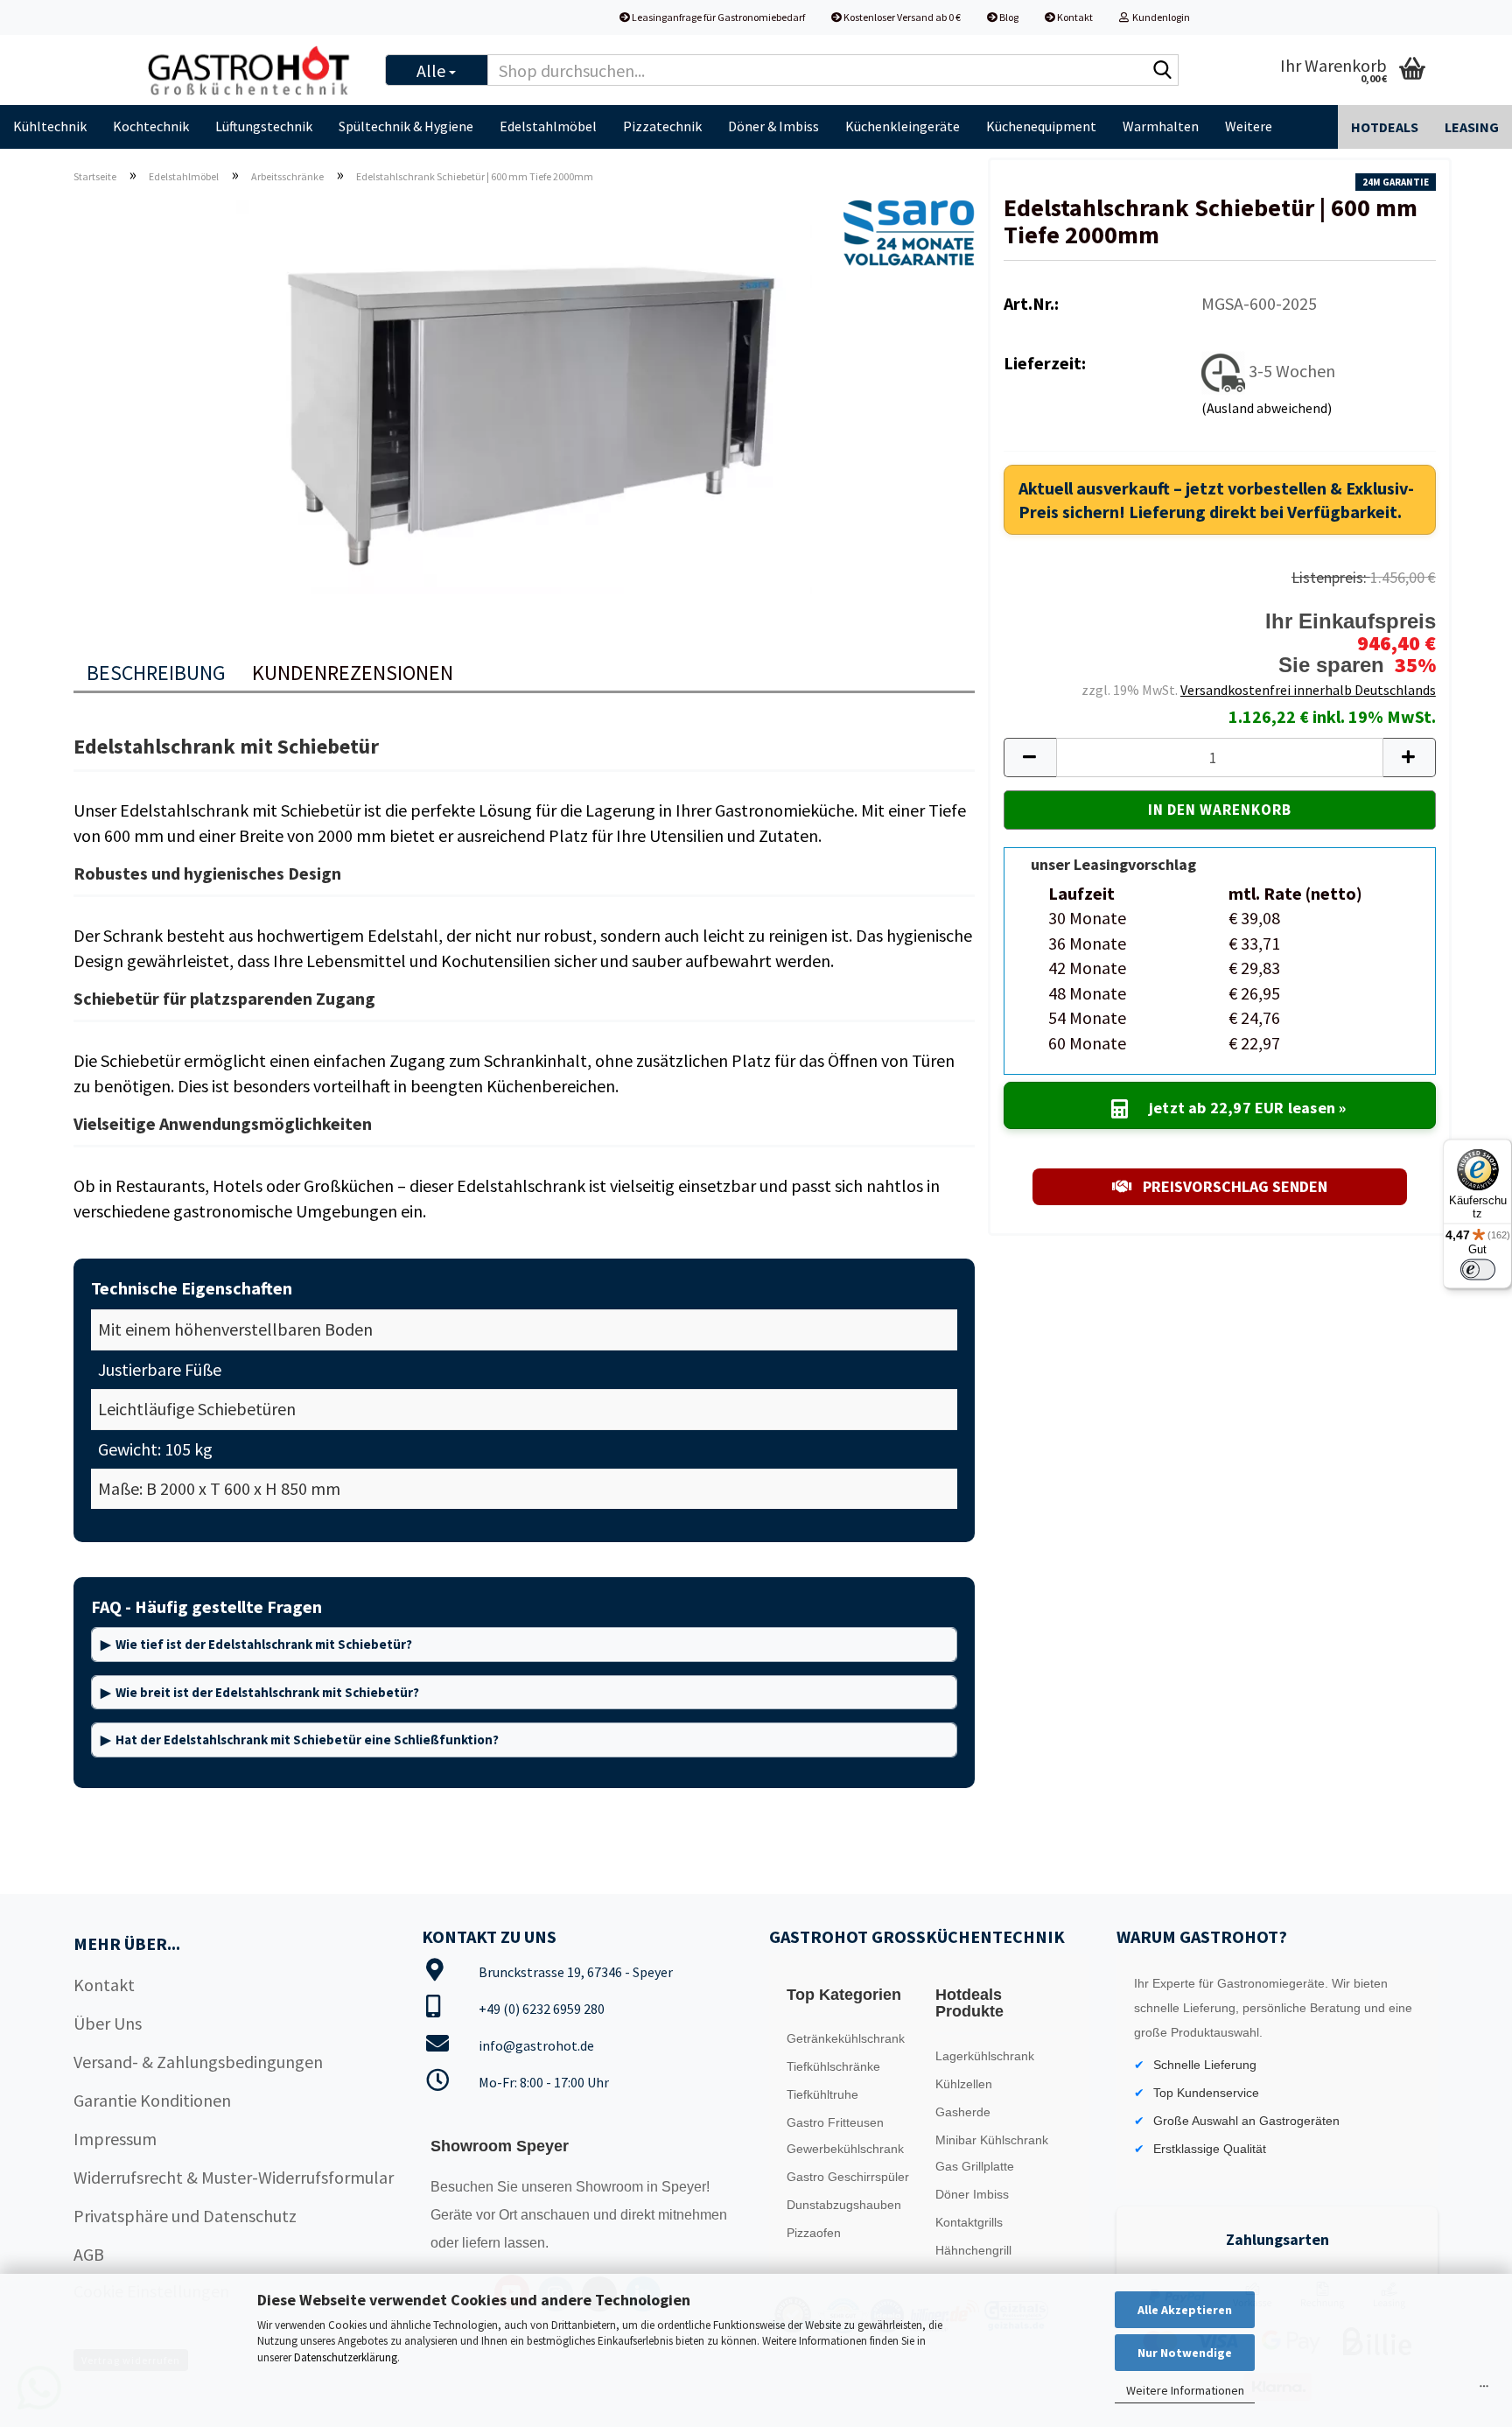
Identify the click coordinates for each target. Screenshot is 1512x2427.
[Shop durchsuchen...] (1162, 71)
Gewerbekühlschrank (845, 2149)
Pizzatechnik (662, 126)
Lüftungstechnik (264, 126)
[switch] (1478, 1269)
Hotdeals (1385, 127)
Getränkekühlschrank (846, 2038)
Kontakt (1074, 17)
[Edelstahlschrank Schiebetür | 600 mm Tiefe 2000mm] (524, 394)
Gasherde (963, 2112)
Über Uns (108, 2023)
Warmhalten (1161, 126)
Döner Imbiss (972, 2194)
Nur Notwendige (1185, 2353)
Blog (1008, 17)
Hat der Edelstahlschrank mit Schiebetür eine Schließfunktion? (307, 1740)
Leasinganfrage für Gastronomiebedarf (717, 17)
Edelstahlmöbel (548, 126)
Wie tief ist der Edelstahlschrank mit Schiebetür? (264, 1644)
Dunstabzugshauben (844, 2205)
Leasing (1472, 127)
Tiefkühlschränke (833, 2066)
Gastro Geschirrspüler (848, 2177)
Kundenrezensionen (353, 673)
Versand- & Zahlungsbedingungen (198, 2062)
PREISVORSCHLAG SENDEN (1233, 1186)
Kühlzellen (964, 2084)
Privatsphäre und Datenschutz (185, 2216)
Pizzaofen (814, 2233)
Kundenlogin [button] (1159, 17)
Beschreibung (156, 673)
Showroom (611, 2187)
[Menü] (1484, 2390)
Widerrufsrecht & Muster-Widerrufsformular (234, 2177)
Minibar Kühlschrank (992, 2140)
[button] (1030, 758)
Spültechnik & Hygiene (406, 126)
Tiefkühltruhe (822, 2094)
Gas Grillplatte (975, 2166)
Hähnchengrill (973, 2250)
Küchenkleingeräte (903, 126)
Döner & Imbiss (773, 126)
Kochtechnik (151, 126)
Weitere (1249, 126)
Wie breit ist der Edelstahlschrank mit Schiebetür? (267, 1692)
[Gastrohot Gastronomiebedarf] (250, 70)
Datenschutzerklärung (346, 2357)
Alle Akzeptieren (1185, 2310)
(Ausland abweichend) (1267, 408)
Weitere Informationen (1185, 2390)
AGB (89, 2254)
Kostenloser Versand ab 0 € (901, 17)
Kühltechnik (50, 126)
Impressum (115, 2139)
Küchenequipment (1041, 126)
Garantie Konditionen (152, 2100)
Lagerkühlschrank (985, 2056)
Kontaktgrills (969, 2222)
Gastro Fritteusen (835, 2122)
